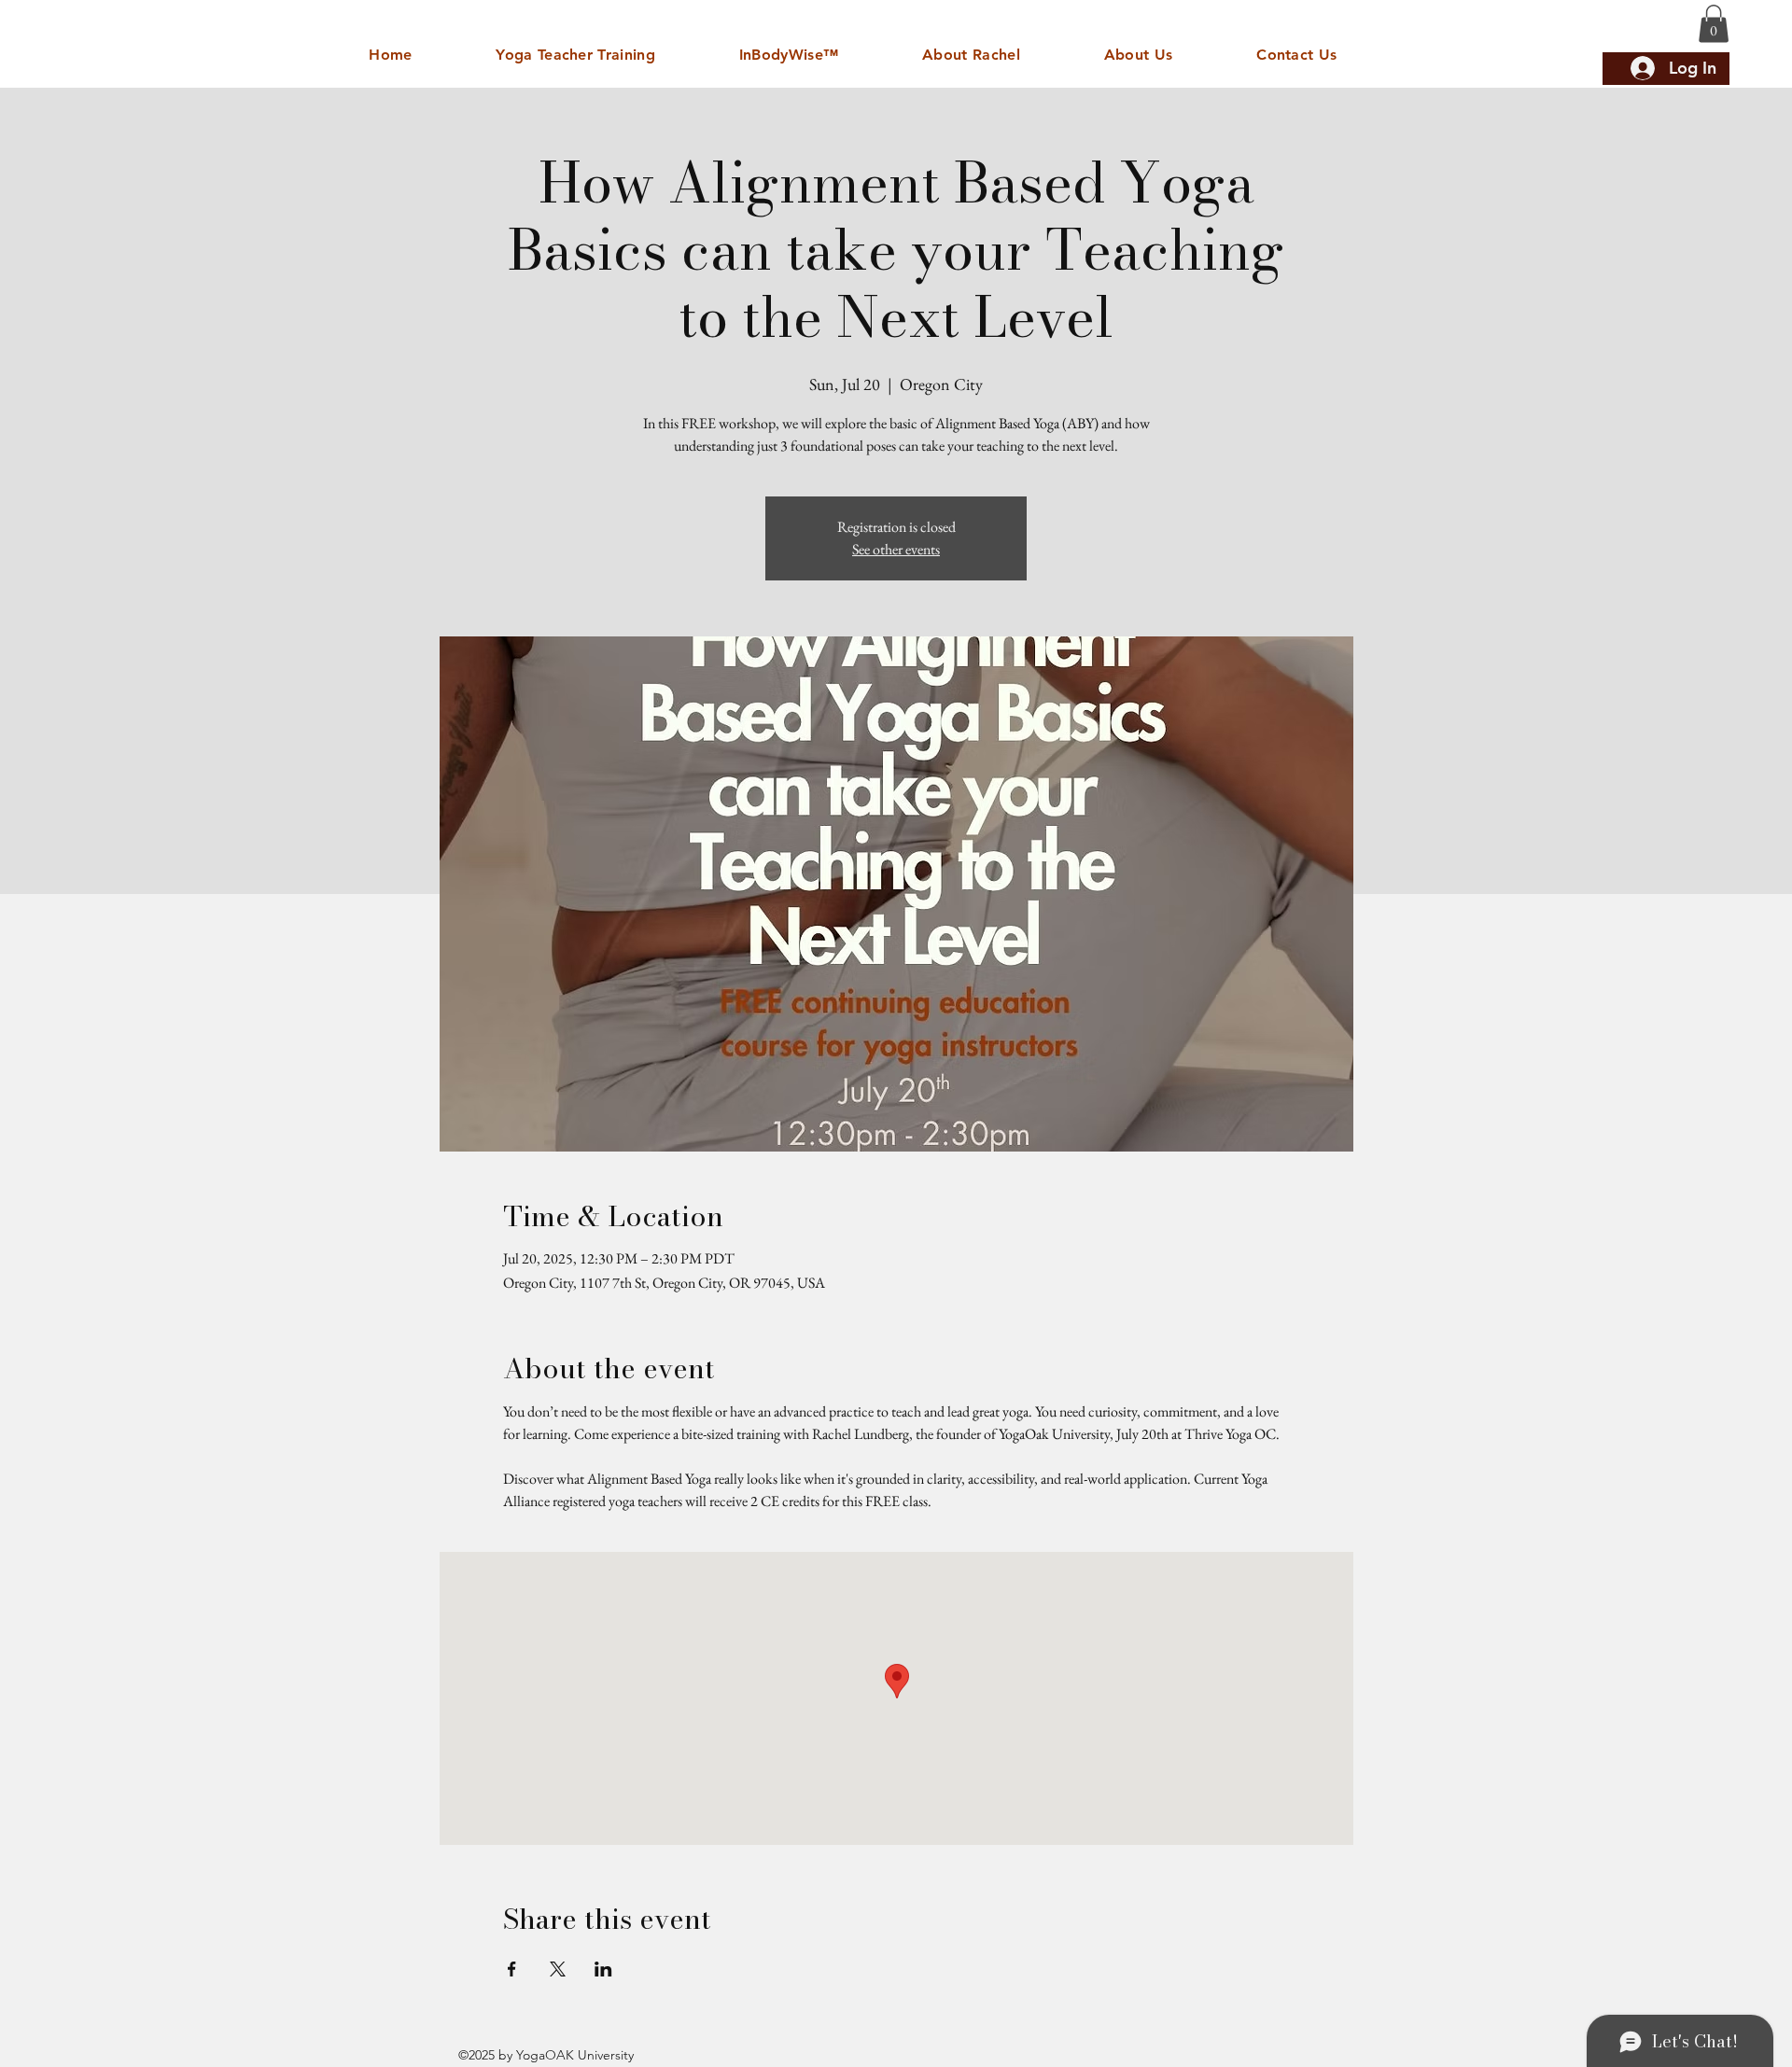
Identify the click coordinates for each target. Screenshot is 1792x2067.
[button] (1714, 24)
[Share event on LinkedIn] (603, 1969)
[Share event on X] (558, 1969)
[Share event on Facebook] (512, 1969)
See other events (896, 549)
